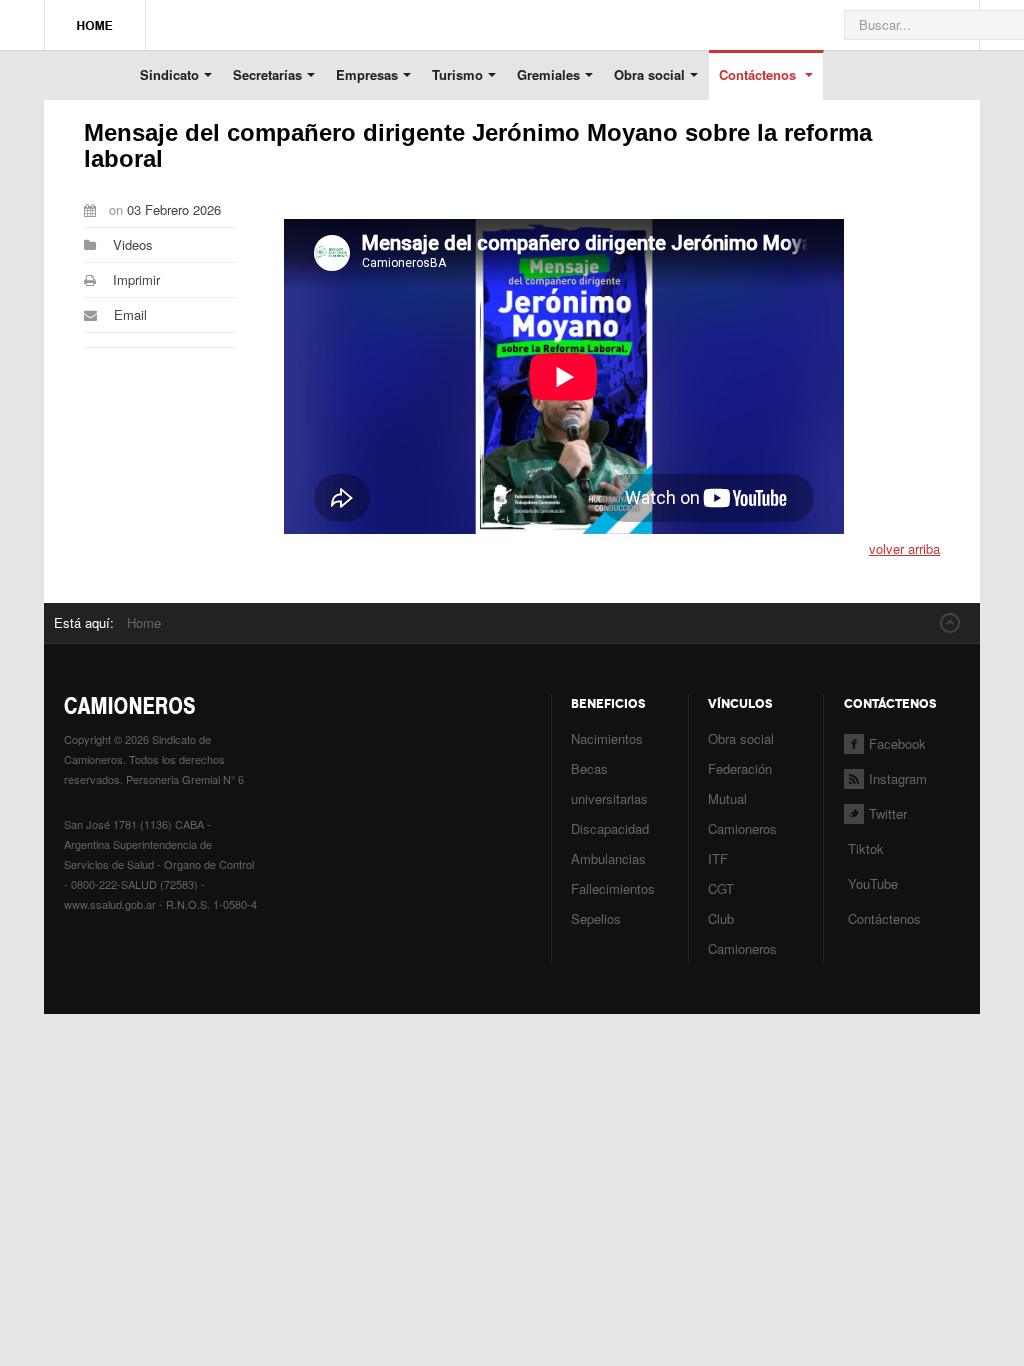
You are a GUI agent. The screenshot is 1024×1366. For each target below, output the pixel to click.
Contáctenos (759, 74)
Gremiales (548, 74)
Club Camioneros (742, 933)
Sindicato (169, 74)
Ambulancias (608, 858)
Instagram (898, 778)
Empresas (367, 74)
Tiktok (866, 848)
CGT (721, 888)
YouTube (871, 883)
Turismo (457, 74)
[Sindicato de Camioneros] (95, 16)
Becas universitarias (609, 783)
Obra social (649, 74)
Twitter (888, 813)
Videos (133, 244)
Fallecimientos (613, 888)
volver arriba (904, 548)
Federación (740, 768)
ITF (718, 858)
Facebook (897, 743)
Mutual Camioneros (742, 813)
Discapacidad (610, 828)
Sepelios (596, 918)
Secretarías (267, 74)
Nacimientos (607, 738)
